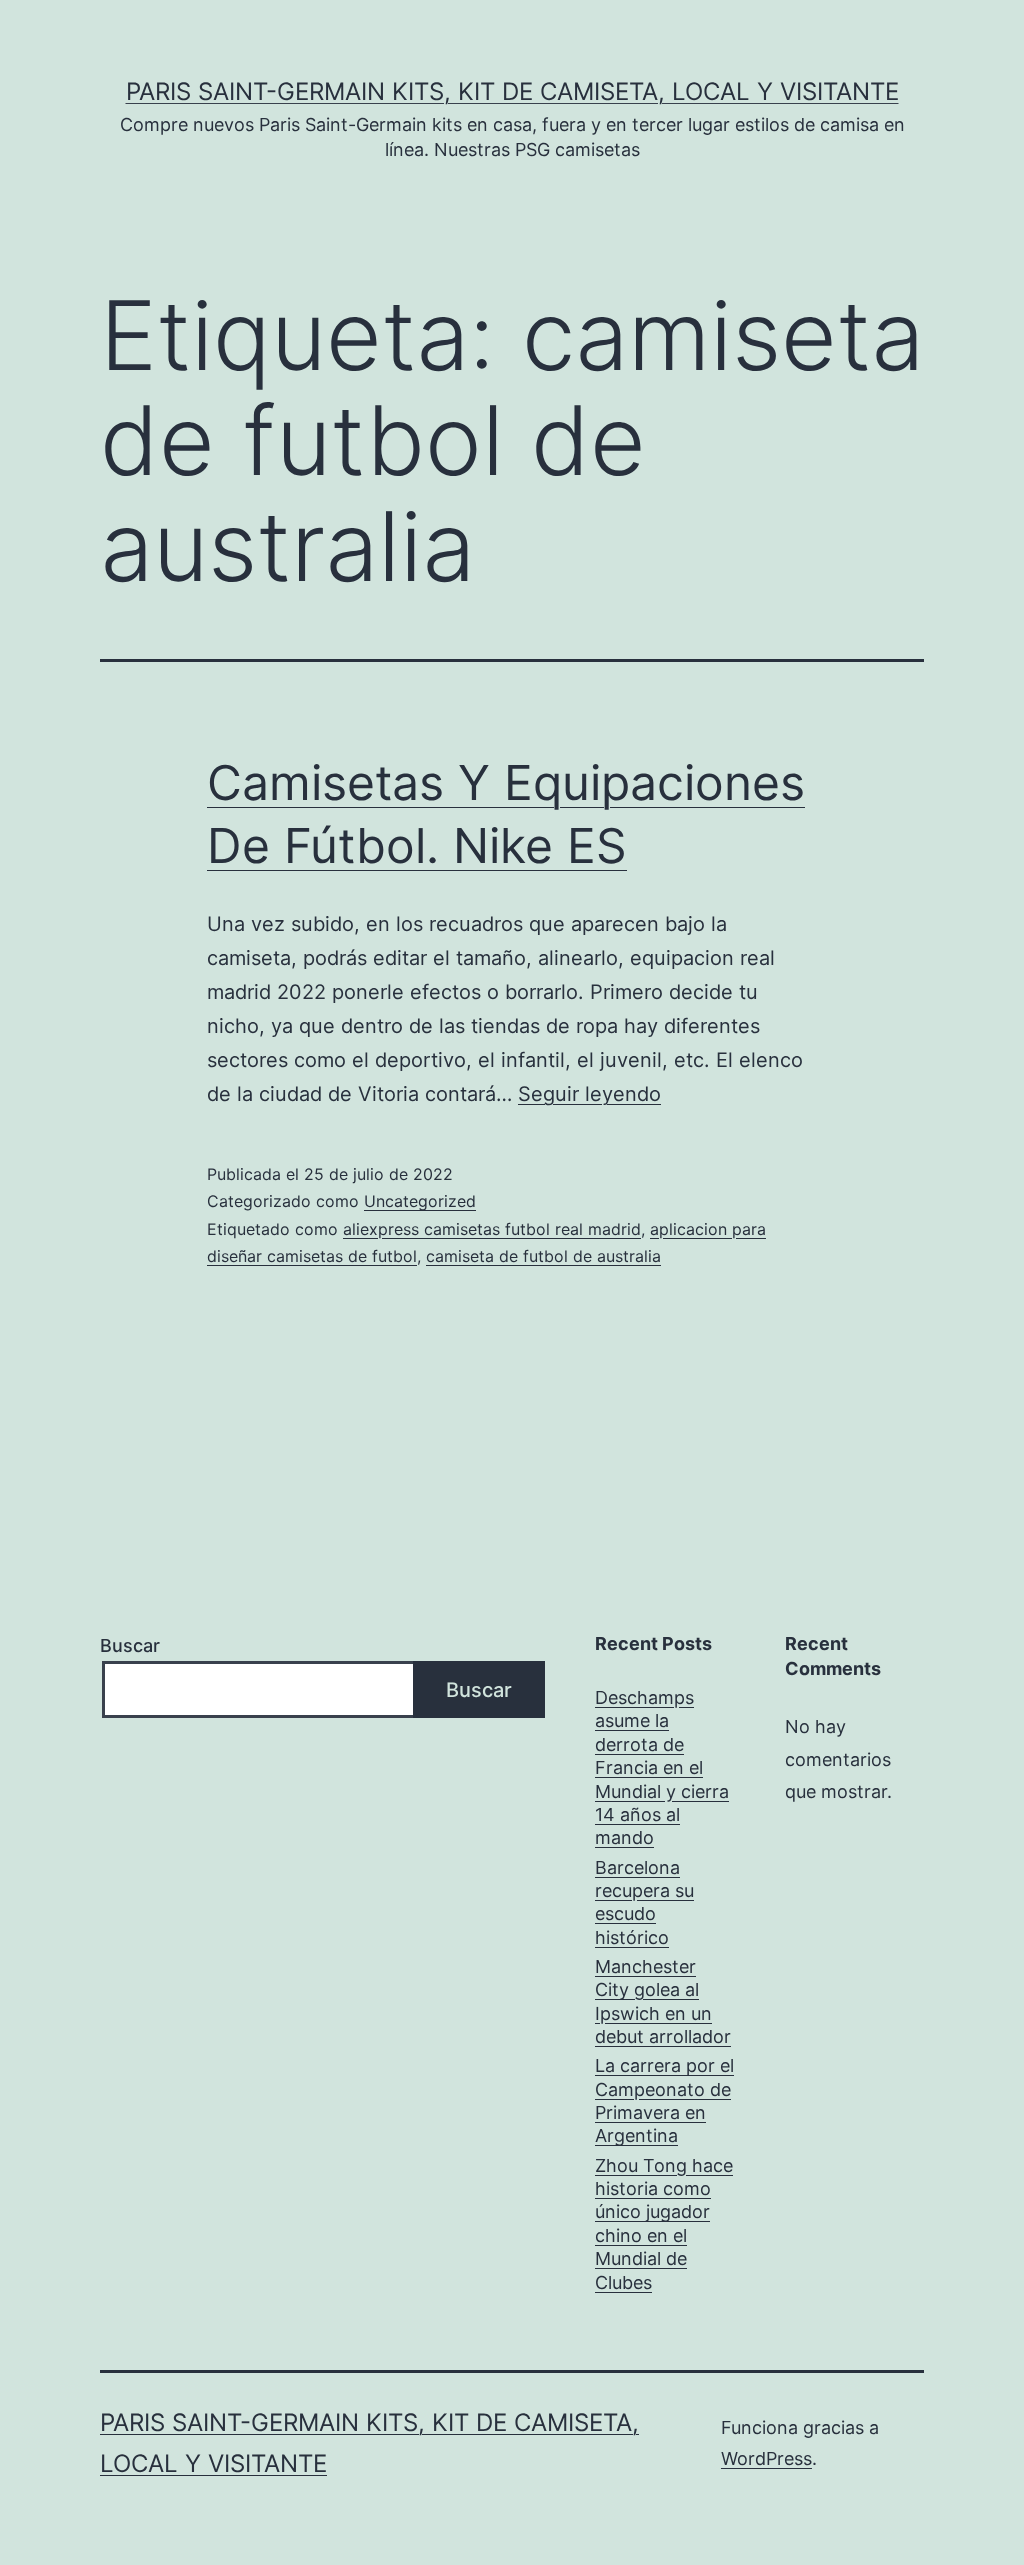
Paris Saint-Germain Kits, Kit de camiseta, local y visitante (512, 91)
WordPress (766, 2458)
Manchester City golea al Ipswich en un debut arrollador (663, 2001)
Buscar (130, 1645)
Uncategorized (420, 1201)
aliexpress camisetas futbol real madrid (492, 1229)
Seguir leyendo (589, 1094)
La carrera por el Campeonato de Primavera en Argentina (664, 2100)
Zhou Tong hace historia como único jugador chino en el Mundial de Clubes (664, 2224)
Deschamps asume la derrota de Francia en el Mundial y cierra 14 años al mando (662, 1767)
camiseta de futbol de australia (543, 1256)
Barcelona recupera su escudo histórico (644, 1902)
